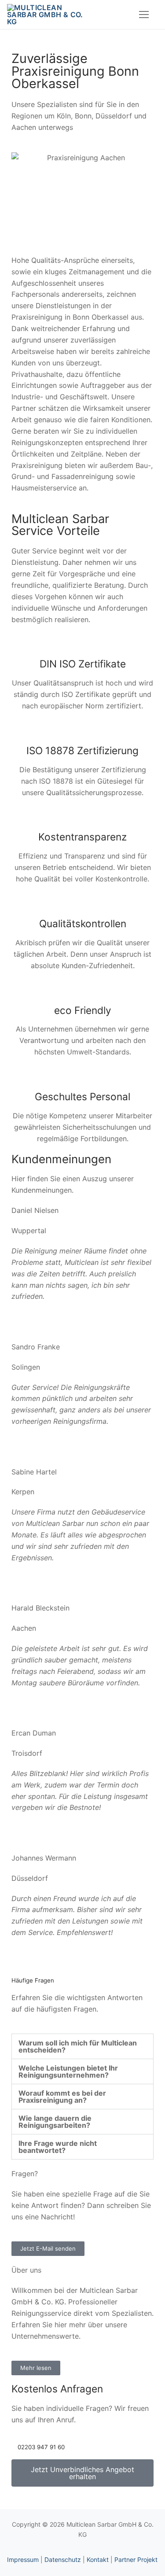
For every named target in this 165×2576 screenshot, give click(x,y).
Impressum (23, 2559)
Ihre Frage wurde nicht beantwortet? (58, 2147)
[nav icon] (144, 15)
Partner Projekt (136, 2559)
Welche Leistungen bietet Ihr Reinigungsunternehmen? (68, 2071)
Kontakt (98, 2559)
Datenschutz (63, 2559)
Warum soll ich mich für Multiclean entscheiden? (78, 2046)
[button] (82, 2046)
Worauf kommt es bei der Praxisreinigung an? (62, 2097)
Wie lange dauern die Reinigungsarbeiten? (55, 2122)
